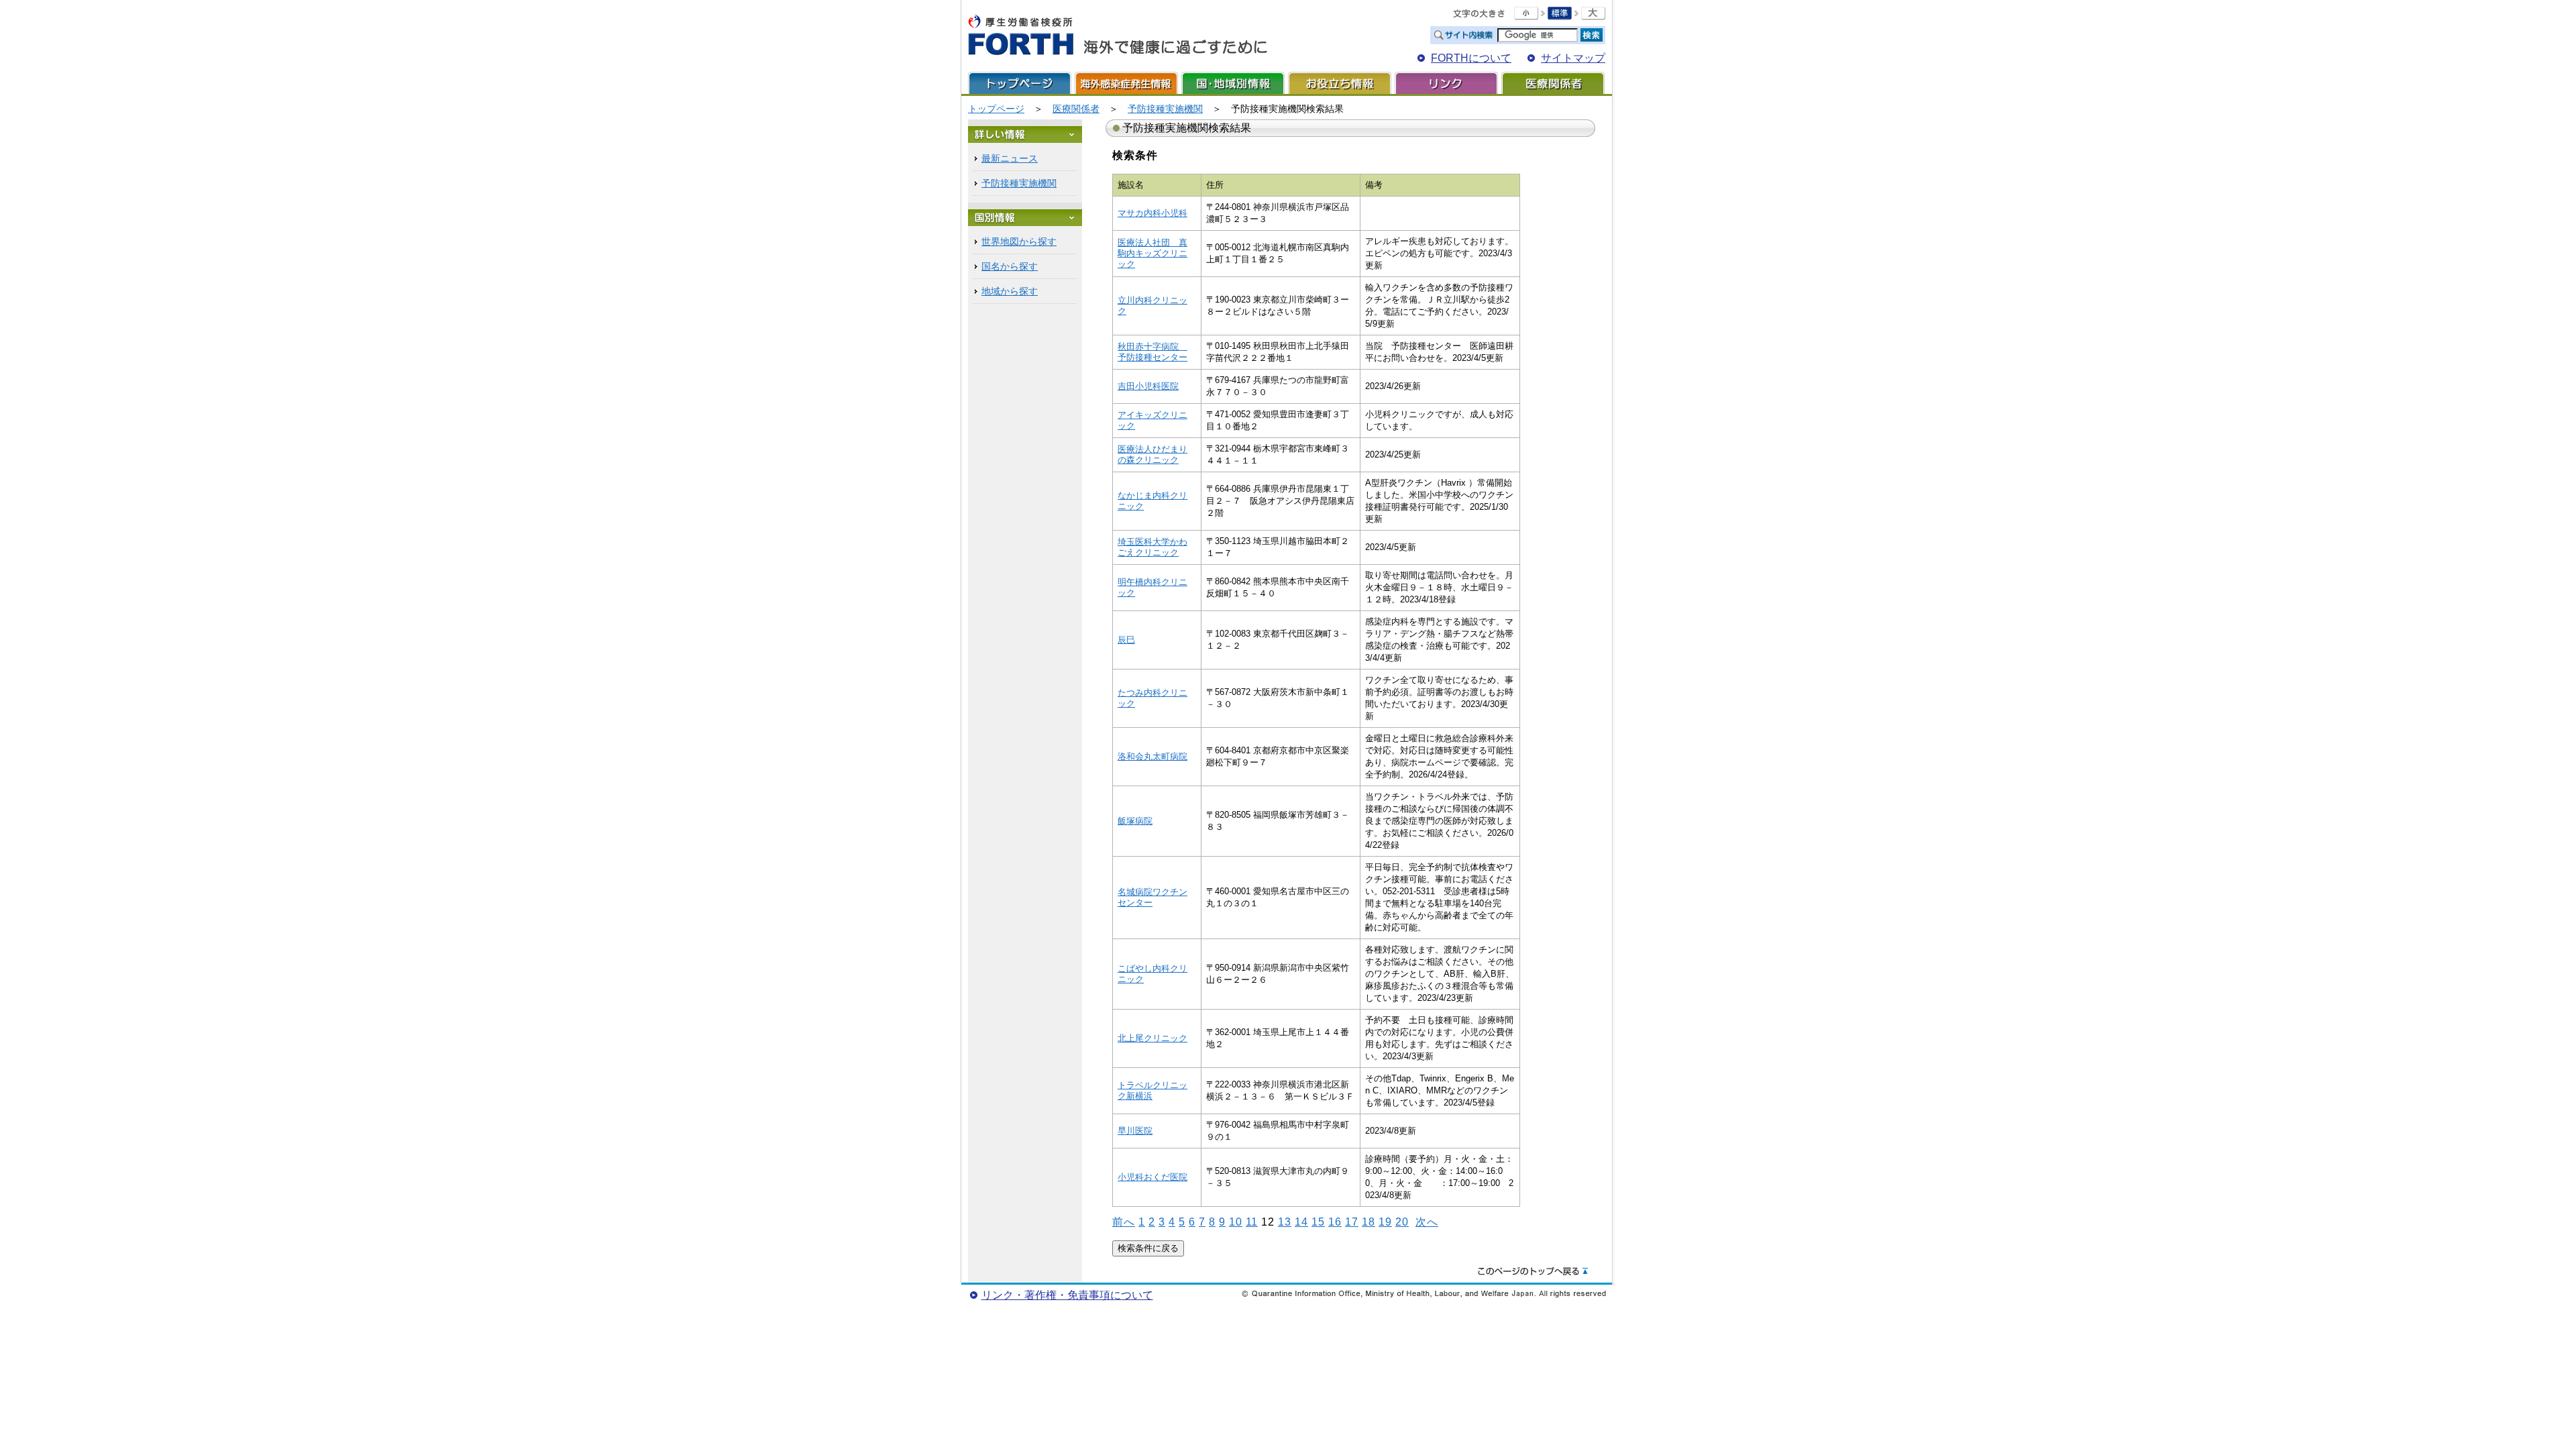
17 (1352, 1222)
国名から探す (1010, 266)
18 (1368, 1222)
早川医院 (1135, 1131)
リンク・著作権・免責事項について (1067, 1295)
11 (1252, 1222)
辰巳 (1126, 640)
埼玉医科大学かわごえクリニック (1152, 547)
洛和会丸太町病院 (1152, 756)
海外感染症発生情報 (1126, 83)
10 (1236, 1222)
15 (1318, 1222)
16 (1335, 1222)
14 (1301, 1222)
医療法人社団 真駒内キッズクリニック (1152, 253)
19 (1385, 1222)
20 (1402, 1222)
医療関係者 (1553, 83)
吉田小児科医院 (1148, 386)
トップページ (1020, 83)
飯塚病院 (1135, 821)
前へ (1124, 1222)
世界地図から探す (1019, 241)
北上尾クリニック (1152, 1038)
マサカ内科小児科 (1152, 213)
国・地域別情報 (1233, 83)
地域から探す (1010, 291)
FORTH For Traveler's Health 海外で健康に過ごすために (1118, 36)
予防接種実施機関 (1165, 109)
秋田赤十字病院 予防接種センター (1152, 352)
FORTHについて (1471, 58)
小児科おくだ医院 (1152, 1177)
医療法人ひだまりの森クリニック (1152, 454)
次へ (1427, 1222)
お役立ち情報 (1340, 83)
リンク (1446, 83)
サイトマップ (1573, 58)
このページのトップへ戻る (1533, 1272)
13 (1285, 1222)
